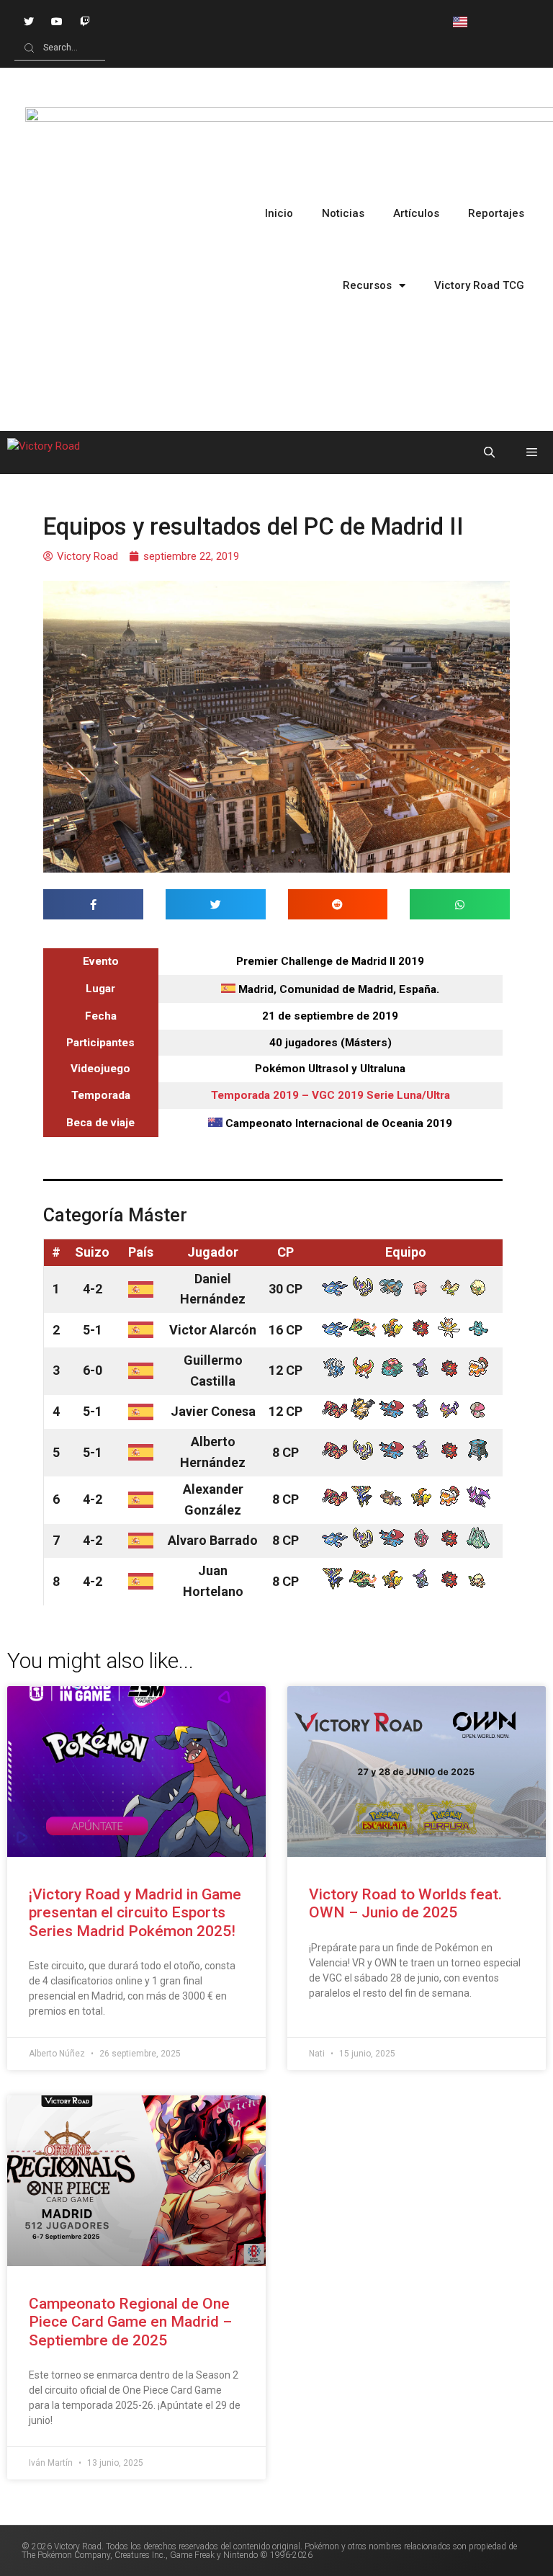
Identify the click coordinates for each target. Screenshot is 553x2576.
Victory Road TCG (479, 285)
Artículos (416, 213)
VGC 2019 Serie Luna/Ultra (381, 1095)
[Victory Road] (44, 453)
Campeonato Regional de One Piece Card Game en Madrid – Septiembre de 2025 (130, 2322)
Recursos (367, 285)
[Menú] (532, 453)
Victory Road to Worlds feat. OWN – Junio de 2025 (405, 1903)
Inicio (279, 213)
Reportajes (496, 213)
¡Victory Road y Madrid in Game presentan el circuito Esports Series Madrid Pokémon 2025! (135, 1912)
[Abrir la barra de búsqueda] (489, 453)
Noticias (343, 213)
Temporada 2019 (255, 1095)
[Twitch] (85, 21)
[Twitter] (28, 21)
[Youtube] (57, 21)
